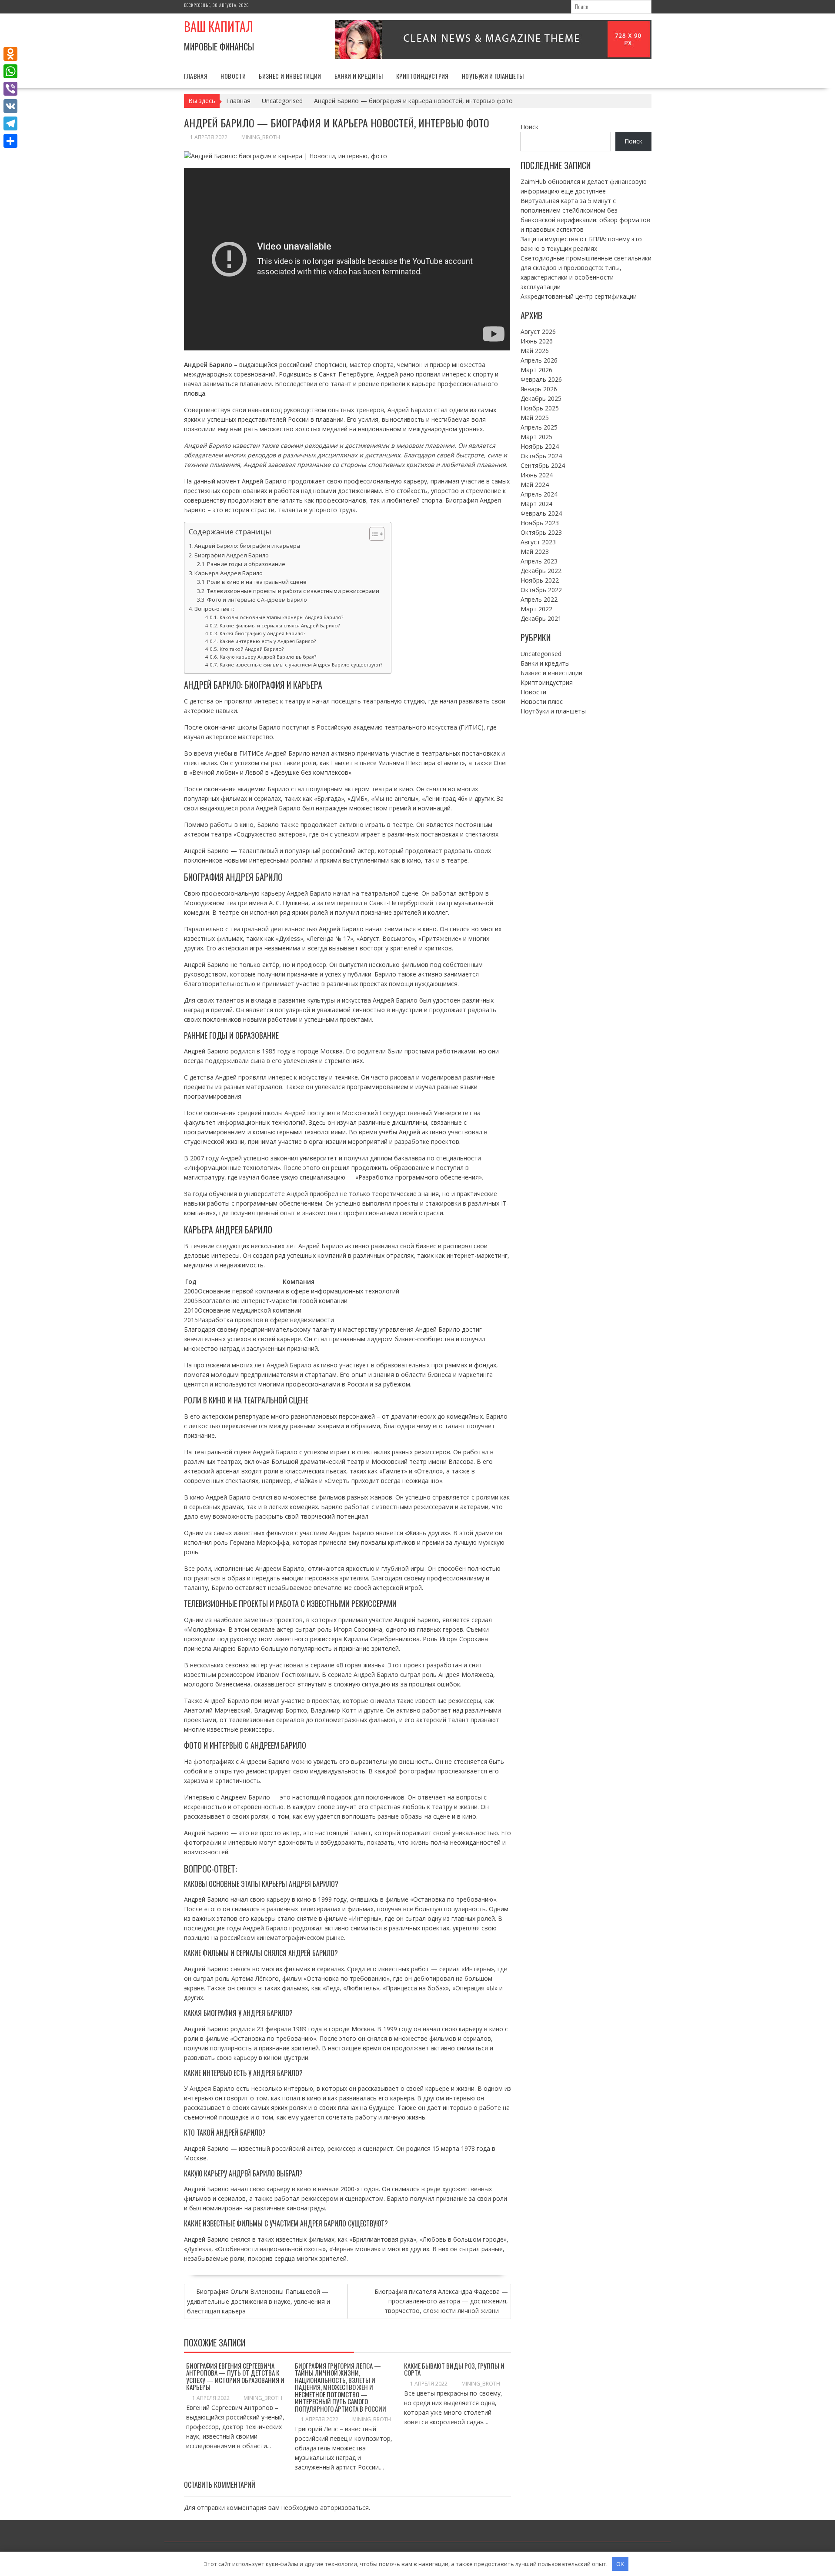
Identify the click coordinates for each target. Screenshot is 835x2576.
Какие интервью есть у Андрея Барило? (267, 641)
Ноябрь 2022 (540, 580)
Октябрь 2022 (541, 590)
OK (620, 2564)
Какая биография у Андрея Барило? (262, 633)
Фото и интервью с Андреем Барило (257, 600)
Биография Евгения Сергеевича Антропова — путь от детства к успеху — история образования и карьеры (235, 2376)
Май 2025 (535, 418)
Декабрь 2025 (541, 398)
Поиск (529, 127)
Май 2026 (535, 351)
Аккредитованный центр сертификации (579, 296)
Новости (233, 76)
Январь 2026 (539, 389)
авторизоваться (344, 2508)
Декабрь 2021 (541, 618)
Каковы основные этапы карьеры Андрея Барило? (281, 617)
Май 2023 (535, 552)
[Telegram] (10, 123)
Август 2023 (538, 542)
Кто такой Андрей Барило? (251, 649)
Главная (196, 76)
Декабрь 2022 (541, 571)
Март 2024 (536, 504)
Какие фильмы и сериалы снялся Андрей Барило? (279, 625)
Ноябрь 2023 (540, 523)
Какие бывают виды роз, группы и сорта (454, 2369)
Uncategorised (541, 654)
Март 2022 (536, 609)
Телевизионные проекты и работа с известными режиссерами (293, 591)
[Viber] (10, 89)
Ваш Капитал (219, 26)
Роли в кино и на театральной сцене (257, 582)
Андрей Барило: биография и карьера (247, 546)
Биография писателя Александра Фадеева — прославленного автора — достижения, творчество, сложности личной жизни (441, 2301)
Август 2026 (538, 332)
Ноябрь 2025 (540, 408)
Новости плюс (542, 701)
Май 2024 (535, 485)
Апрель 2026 (539, 360)
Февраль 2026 (541, 379)
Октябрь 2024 (541, 456)
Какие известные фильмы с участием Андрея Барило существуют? (301, 665)
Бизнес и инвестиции (290, 76)
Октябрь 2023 (541, 532)
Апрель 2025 (539, 427)
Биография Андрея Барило (232, 555)
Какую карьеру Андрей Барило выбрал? (268, 657)
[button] (372, 534)
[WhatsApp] (10, 71)
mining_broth (261, 137)
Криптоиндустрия (423, 76)
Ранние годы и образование (246, 564)
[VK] (10, 106)
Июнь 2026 (537, 341)
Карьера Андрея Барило (229, 573)
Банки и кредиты (359, 76)
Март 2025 (536, 437)
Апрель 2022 (539, 599)
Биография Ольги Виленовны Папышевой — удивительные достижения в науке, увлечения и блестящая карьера (259, 2301)
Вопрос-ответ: (214, 609)
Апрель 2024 (539, 494)
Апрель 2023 (539, 561)
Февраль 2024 (541, 513)
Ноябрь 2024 (540, 446)
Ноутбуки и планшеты (493, 76)
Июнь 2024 (537, 475)
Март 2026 (536, 370)
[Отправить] (10, 141)
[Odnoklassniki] (10, 54)
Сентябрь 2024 (543, 465)
